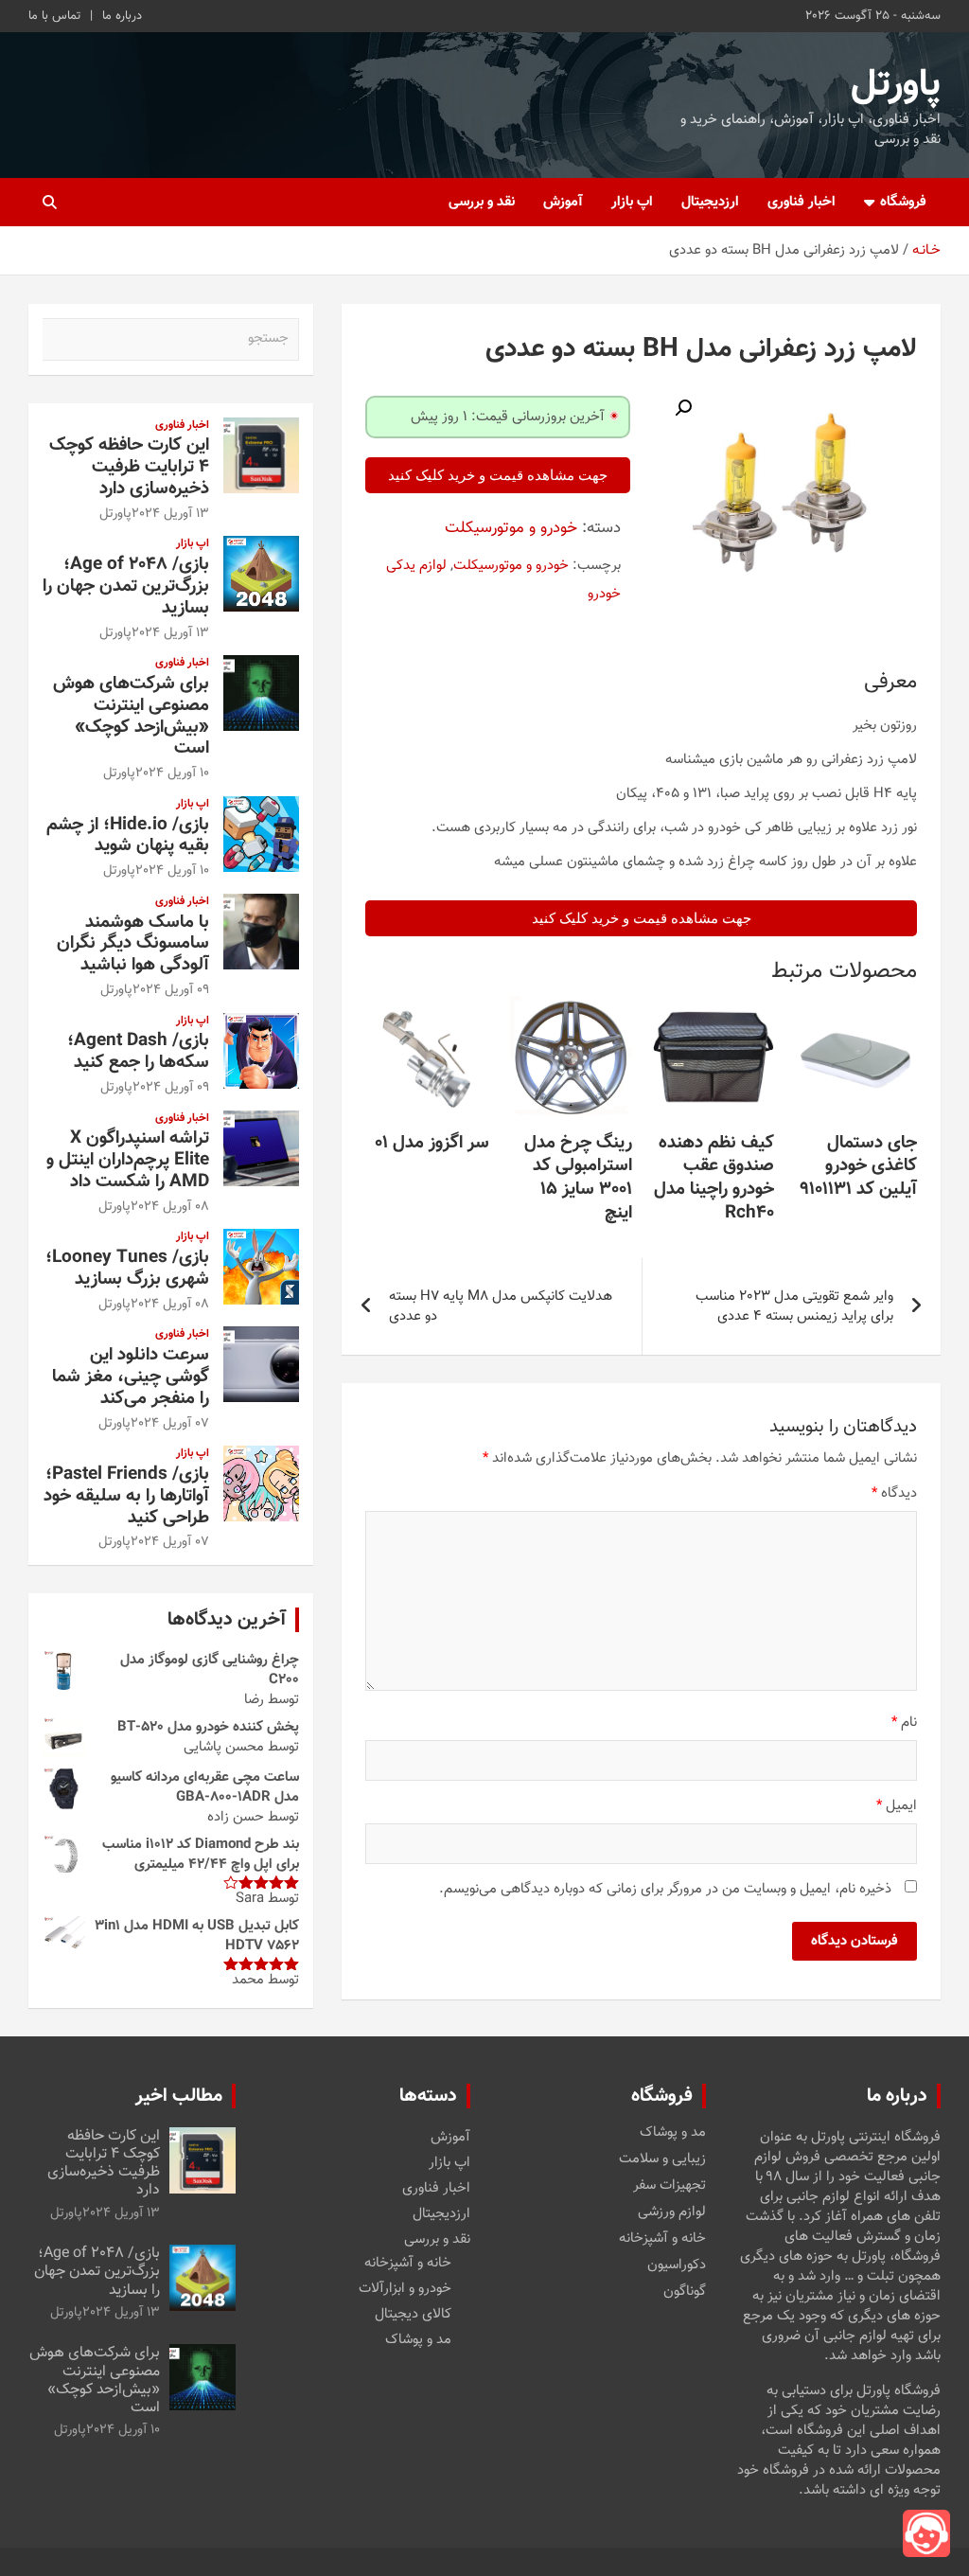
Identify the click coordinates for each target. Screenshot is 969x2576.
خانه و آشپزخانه (662, 2239)
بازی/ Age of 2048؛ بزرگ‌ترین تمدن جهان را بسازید (126, 586)
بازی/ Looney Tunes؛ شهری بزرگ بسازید (127, 1269)
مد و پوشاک (673, 2133)
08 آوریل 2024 (170, 1207)
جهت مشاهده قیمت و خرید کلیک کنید (498, 475)
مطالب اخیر (179, 2096)
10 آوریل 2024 (172, 773)
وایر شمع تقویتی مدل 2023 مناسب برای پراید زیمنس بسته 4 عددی (794, 1306)
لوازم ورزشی (672, 2212)
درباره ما (122, 16)
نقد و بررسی (482, 202)
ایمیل (897, 1806)
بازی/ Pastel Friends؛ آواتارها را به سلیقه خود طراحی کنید (126, 1496)
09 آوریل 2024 (171, 990)
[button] (683, 408)
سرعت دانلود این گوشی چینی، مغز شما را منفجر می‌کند (131, 1377)
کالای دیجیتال (413, 2314)
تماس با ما (54, 16)
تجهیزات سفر (669, 2186)
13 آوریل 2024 (170, 514)
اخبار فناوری (802, 202)
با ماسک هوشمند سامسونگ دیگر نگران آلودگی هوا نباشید (133, 944)
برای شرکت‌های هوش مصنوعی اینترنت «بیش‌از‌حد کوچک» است (131, 716)
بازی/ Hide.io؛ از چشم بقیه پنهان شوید (128, 836)
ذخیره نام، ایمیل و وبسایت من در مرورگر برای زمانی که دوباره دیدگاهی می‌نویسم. (665, 1889)
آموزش (563, 202)
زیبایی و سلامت (662, 2159)
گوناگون (685, 2292)
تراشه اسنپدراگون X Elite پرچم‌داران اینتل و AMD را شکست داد (128, 1160)
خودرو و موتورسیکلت (511, 528)
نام (904, 1723)
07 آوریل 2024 (170, 1424)
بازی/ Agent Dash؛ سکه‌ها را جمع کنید (138, 1052)
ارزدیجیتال (710, 202)
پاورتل (896, 85)
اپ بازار (632, 202)
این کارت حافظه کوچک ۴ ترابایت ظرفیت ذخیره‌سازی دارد (129, 467)
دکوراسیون (677, 2265)
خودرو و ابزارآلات (405, 2289)
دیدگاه (894, 1493)
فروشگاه (903, 202)
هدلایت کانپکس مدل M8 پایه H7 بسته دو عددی (501, 1306)
